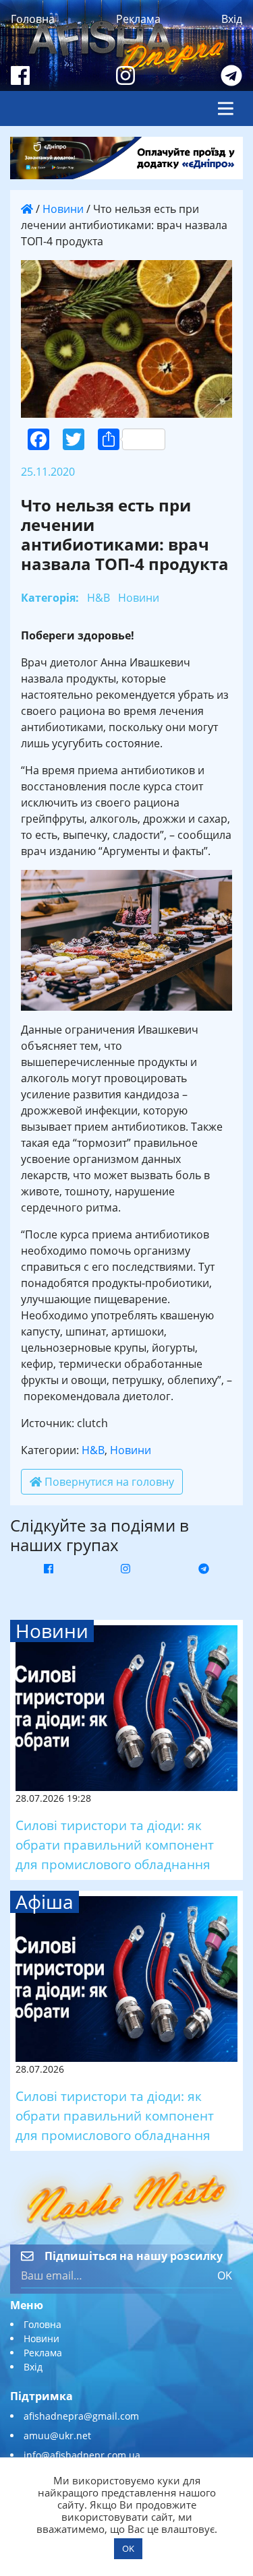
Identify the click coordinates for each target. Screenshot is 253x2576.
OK (225, 2275)
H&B (93, 1450)
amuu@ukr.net (57, 2436)
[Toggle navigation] (226, 108)
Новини (63, 209)
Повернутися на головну (108, 1482)
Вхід (232, 19)
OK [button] (128, 2548)
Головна (33, 19)
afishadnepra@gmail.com (81, 2416)
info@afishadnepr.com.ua (82, 2455)
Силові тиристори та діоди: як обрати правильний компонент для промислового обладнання (115, 1845)
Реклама (138, 19)
